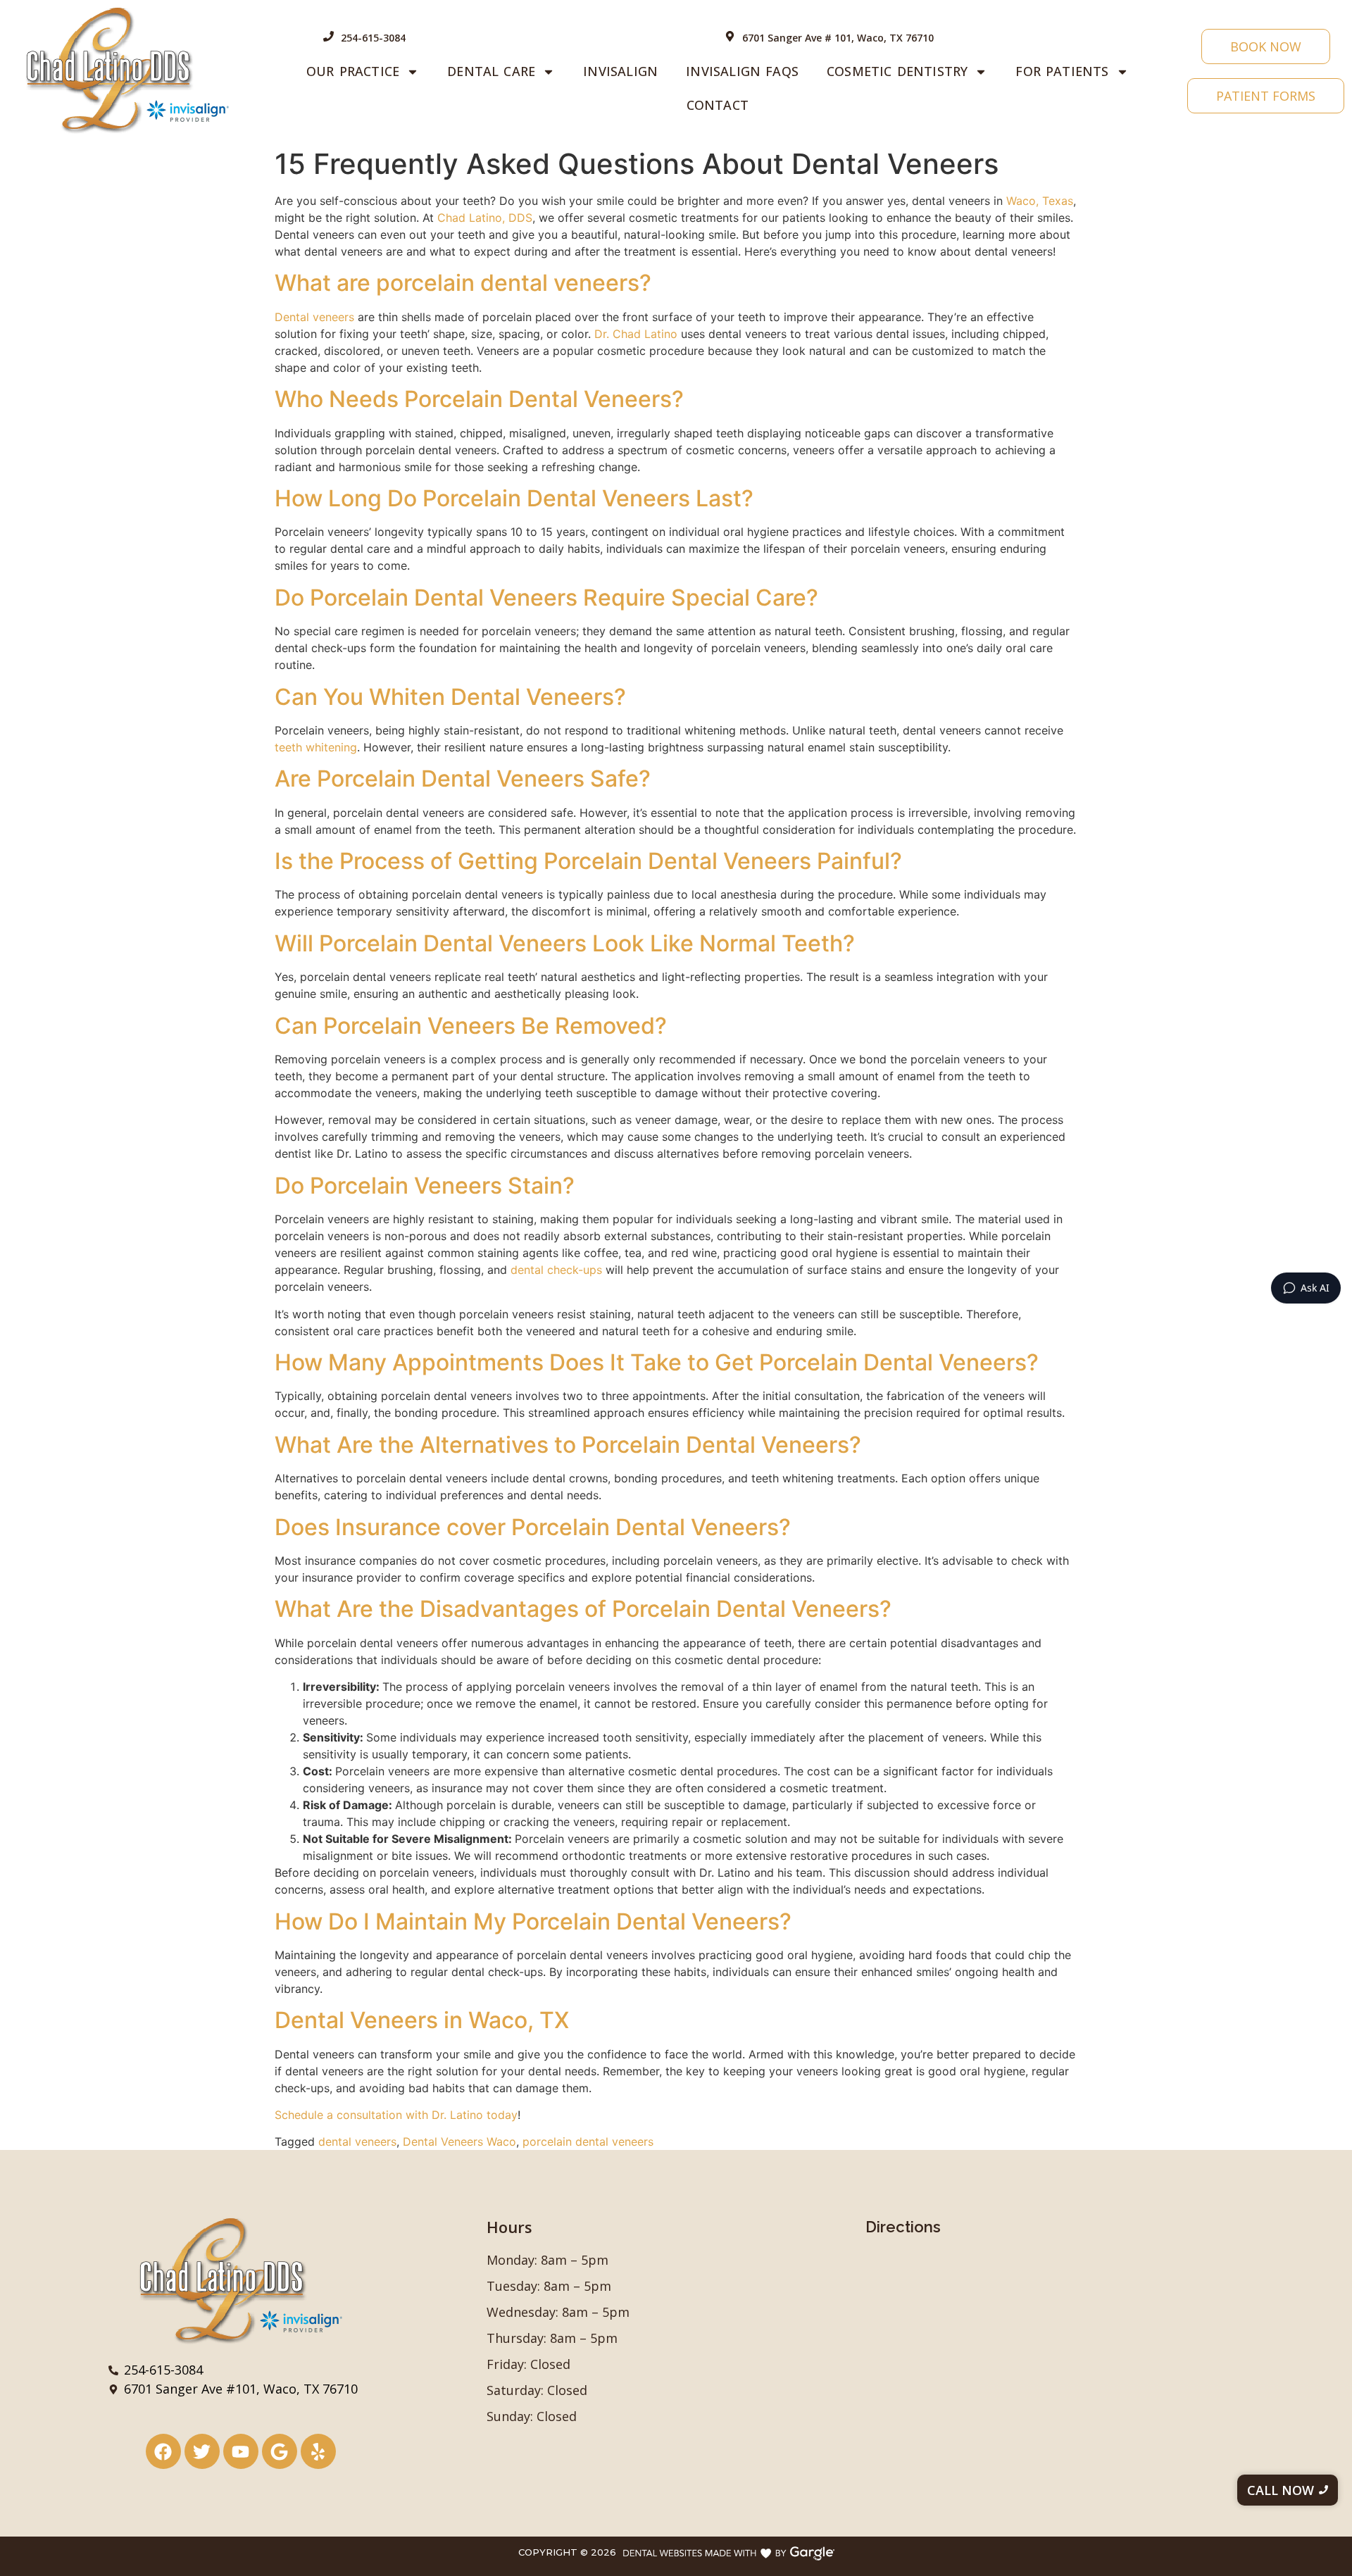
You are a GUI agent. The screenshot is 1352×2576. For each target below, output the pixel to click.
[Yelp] (318, 2451)
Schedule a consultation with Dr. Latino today (396, 2115)
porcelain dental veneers (588, 2142)
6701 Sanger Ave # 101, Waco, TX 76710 (838, 38)
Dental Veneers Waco (459, 2142)
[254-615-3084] (328, 37)
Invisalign (620, 71)
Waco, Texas (1040, 201)
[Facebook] (163, 2451)
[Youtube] (241, 2451)
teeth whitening (316, 747)
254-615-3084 (373, 38)
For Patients (1062, 71)
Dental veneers (314, 317)
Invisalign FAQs (742, 71)
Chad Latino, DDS (485, 218)
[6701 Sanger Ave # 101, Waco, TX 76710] (730, 37)
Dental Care (491, 71)
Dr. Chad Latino (636, 334)
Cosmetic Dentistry (897, 71)
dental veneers (357, 2142)
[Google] (280, 2451)
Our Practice (353, 71)
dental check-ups (556, 1270)
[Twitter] (202, 2451)
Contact (718, 105)
